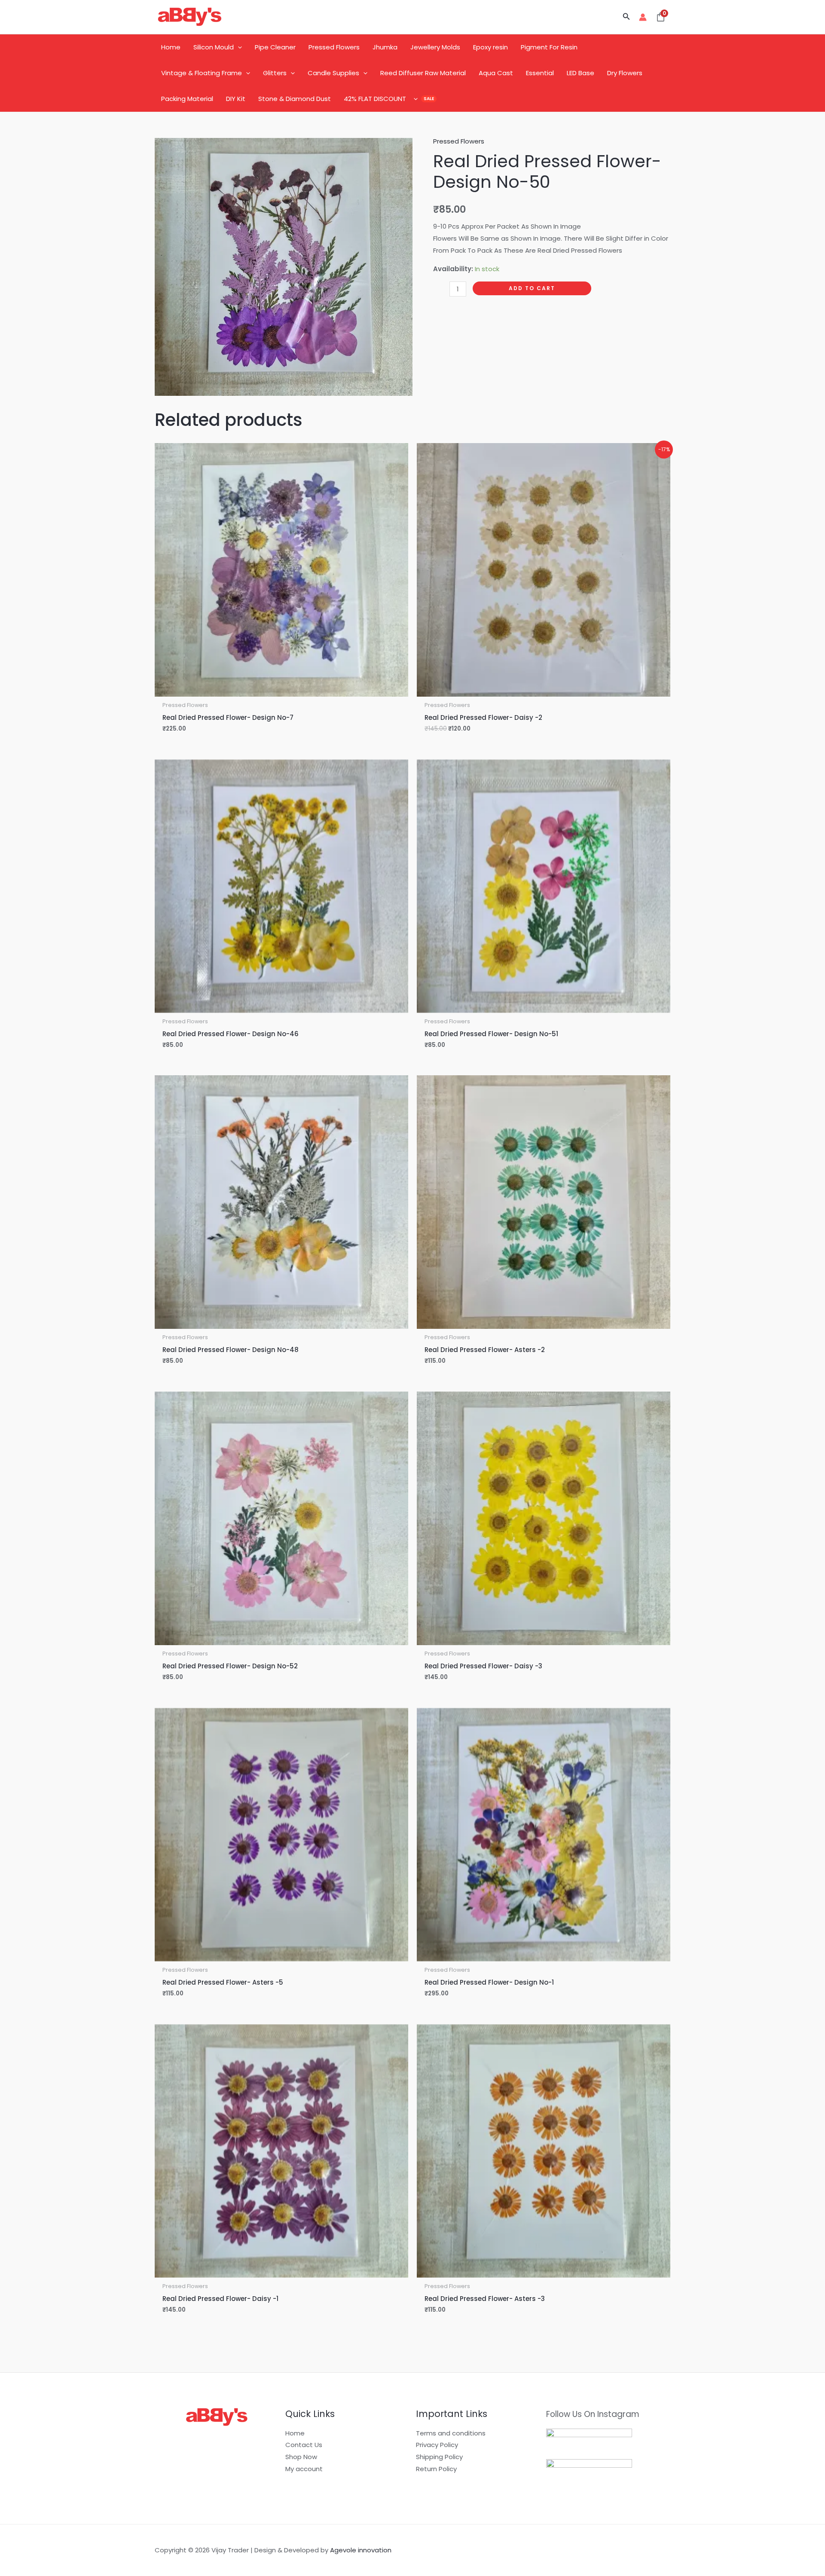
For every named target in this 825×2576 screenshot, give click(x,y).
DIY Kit (236, 99)
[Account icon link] (643, 17)
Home (171, 47)
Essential (540, 73)
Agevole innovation (361, 2550)
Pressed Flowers (334, 47)
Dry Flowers (625, 73)
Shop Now (301, 2457)
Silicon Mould (214, 47)
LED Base (581, 73)
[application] (238, 47)
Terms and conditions (451, 2433)
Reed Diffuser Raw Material (423, 73)
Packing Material (187, 99)
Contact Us (304, 2445)
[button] (626, 17)
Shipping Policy (439, 2457)
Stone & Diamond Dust (295, 99)
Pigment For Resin (549, 47)
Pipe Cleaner (275, 47)
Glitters (275, 73)
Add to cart (532, 288)
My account (304, 2469)
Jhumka (385, 47)
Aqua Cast (496, 73)
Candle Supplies (333, 73)
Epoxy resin (490, 47)
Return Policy (436, 2469)
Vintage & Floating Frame (202, 73)
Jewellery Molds (435, 47)
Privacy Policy (437, 2445)
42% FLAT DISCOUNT (375, 99)
